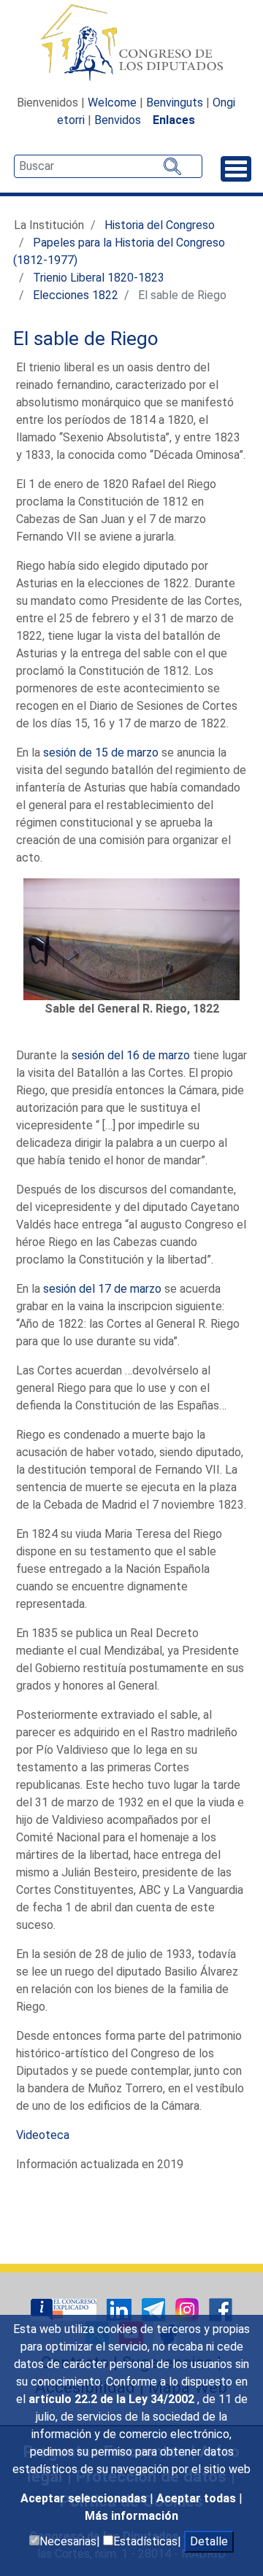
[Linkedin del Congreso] (121, 2309)
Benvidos (118, 120)
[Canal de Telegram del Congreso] (155, 2309)
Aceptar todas (198, 2498)
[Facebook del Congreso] (221, 2309)
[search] (108, 166)
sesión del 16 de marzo (131, 1055)
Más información (131, 2516)
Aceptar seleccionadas (85, 2498)
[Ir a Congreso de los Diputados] (131, 42)
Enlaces (174, 120)
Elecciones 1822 (76, 295)
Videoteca (43, 2135)
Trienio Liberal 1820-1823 (99, 278)
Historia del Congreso (160, 225)
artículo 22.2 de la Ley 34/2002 (113, 2399)
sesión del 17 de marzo (102, 1289)
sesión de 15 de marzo (101, 753)
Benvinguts (175, 103)
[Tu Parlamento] (65, 2309)
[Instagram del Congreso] (188, 2309)
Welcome (112, 103)
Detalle (209, 2541)
